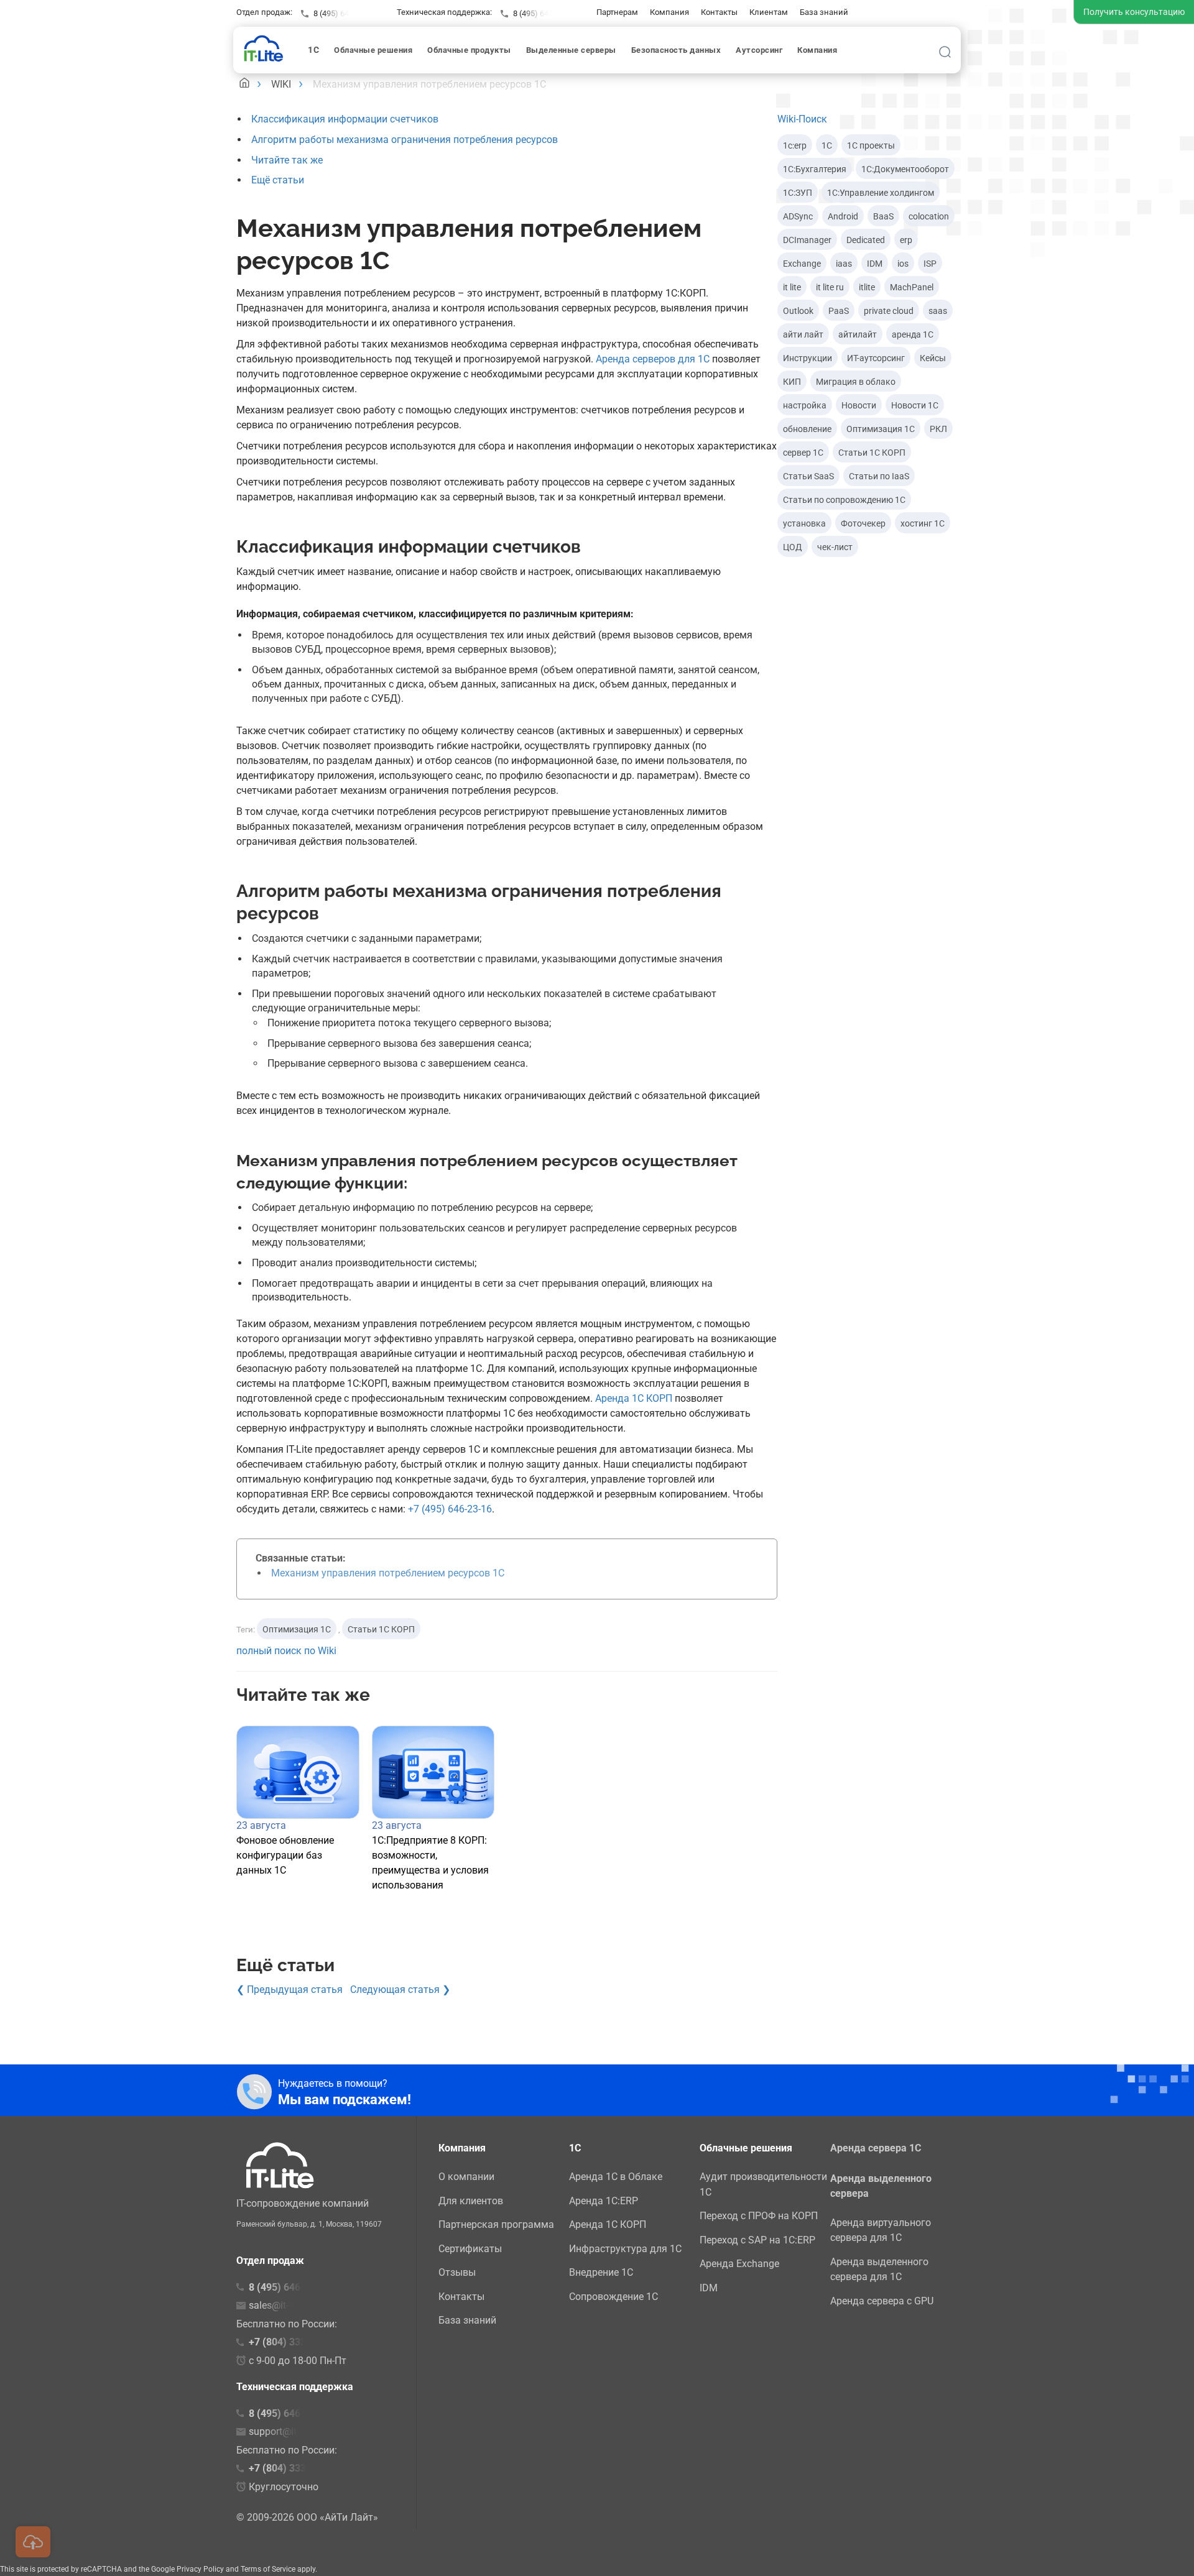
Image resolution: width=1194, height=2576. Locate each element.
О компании (466, 2177)
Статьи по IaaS (879, 476)
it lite (792, 287)
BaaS (883, 216)
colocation (929, 216)
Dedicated (866, 240)
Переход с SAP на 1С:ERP (757, 2240)
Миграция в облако (856, 382)
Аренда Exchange (739, 2264)
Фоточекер (863, 523)
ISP (930, 264)
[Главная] (244, 84)
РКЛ (938, 429)
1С (827, 145)
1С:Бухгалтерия (815, 169)
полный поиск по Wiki (286, 1651)
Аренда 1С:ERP (604, 2201)
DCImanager (807, 240)
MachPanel (912, 287)
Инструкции (808, 358)
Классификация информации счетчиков (345, 119)
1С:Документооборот (905, 169)
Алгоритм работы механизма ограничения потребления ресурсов (405, 140)
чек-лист (835, 547)
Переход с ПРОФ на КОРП (759, 2216)
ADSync (798, 216)
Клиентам (769, 12)
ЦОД (793, 547)
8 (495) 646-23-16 (345, 13)
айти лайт (803, 334)
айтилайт (858, 334)
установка (804, 523)
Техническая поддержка (295, 2387)
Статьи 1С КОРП (381, 1629)
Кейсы (933, 358)
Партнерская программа (496, 2224)
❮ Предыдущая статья (289, 1989)
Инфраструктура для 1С (625, 2249)
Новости (859, 405)
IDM (875, 264)
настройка (805, 405)
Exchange (802, 264)
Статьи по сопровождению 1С (844, 500)
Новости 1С (915, 405)
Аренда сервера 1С (876, 2148)
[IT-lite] (266, 48)
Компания (669, 12)
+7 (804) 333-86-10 (292, 2468)
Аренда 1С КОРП (634, 1398)
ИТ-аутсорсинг (876, 358)
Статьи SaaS (808, 476)
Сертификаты (470, 2249)
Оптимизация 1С (297, 1629)
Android (843, 216)
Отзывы (457, 2272)
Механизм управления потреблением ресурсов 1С (388, 1573)
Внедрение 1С (601, 2272)
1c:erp (795, 145)
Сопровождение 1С (613, 2297)
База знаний (824, 12)
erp (906, 240)
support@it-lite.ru (286, 2431)
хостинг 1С (923, 523)
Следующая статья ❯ (400, 1989)
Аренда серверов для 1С (653, 359)
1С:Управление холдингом (881, 193)
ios (903, 264)
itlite (867, 287)
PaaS (839, 311)
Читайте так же (287, 160)
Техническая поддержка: (444, 12)
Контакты (719, 12)
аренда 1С (913, 334)
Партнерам (617, 12)
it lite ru (830, 287)
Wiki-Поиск (802, 119)
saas (938, 311)
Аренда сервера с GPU (882, 2301)
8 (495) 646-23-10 (544, 13)
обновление (807, 429)
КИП (792, 382)
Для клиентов (471, 2201)
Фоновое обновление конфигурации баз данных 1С (285, 1855)
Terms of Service (268, 2569)
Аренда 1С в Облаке (616, 2177)
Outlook (798, 311)
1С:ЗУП (798, 193)
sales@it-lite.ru (281, 2305)
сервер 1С (803, 453)
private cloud (889, 311)
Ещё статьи (278, 180)
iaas (844, 264)
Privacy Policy (200, 2569)
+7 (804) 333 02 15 (291, 2342)
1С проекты (871, 145)
